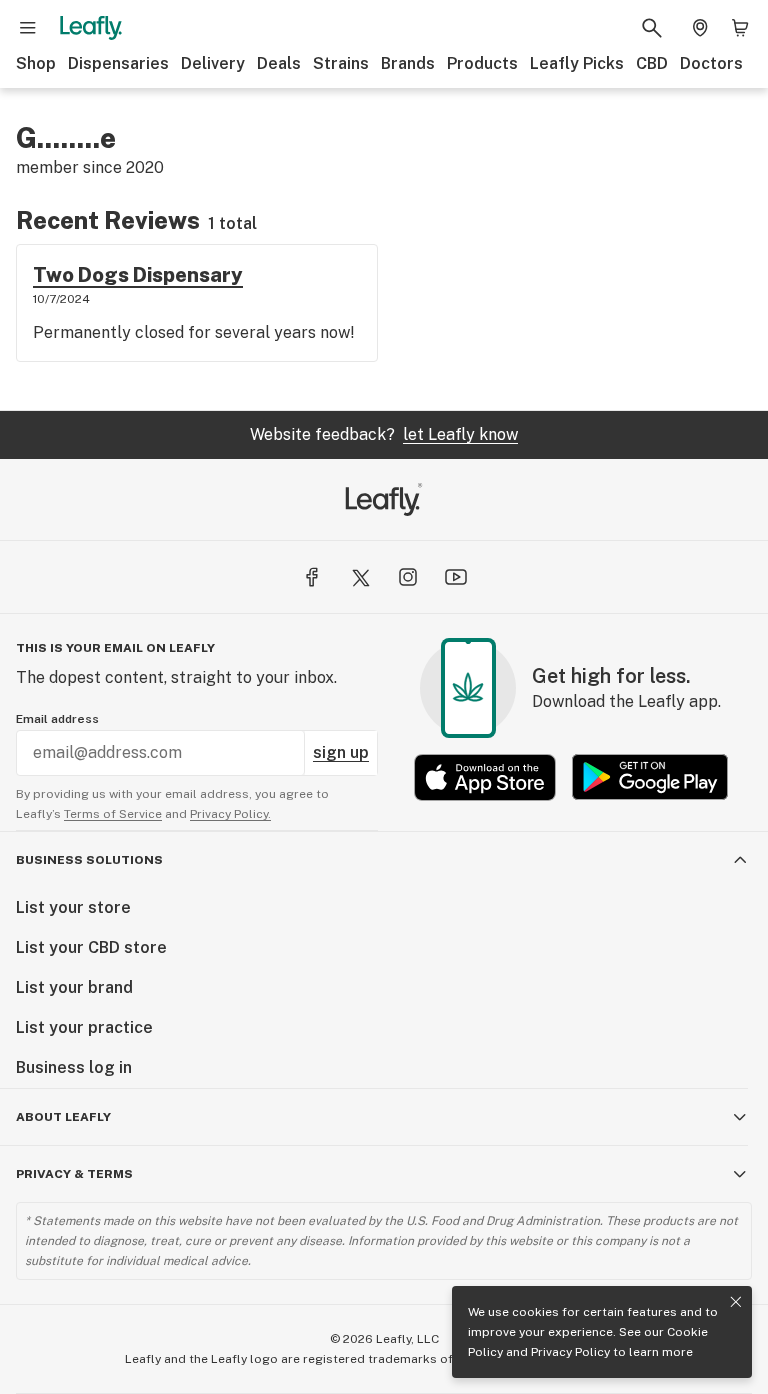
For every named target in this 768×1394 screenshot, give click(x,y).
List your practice (84, 1027)
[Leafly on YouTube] (456, 577)
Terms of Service (113, 814)
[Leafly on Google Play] (650, 777)
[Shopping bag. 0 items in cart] (740, 28)
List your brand (74, 987)
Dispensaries (118, 63)
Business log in (74, 1067)
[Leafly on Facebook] (312, 577)
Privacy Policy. (230, 814)
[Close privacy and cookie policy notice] (736, 1302)
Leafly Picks (577, 63)
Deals (279, 63)
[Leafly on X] (360, 577)
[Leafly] (91, 28)
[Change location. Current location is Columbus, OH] (700, 28)
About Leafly (63, 1117)
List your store (73, 907)
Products (482, 63)
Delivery (213, 63)
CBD (652, 63)
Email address (57, 719)
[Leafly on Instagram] (408, 577)
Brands (408, 63)
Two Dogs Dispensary (138, 275)
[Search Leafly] (652, 28)
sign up (341, 752)
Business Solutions (89, 860)
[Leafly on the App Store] (485, 777)
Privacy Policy (570, 1352)
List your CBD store (91, 947)
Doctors (711, 63)
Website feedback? (384, 434)
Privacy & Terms (74, 1174)
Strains (341, 63)
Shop (36, 63)
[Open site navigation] (28, 28)
